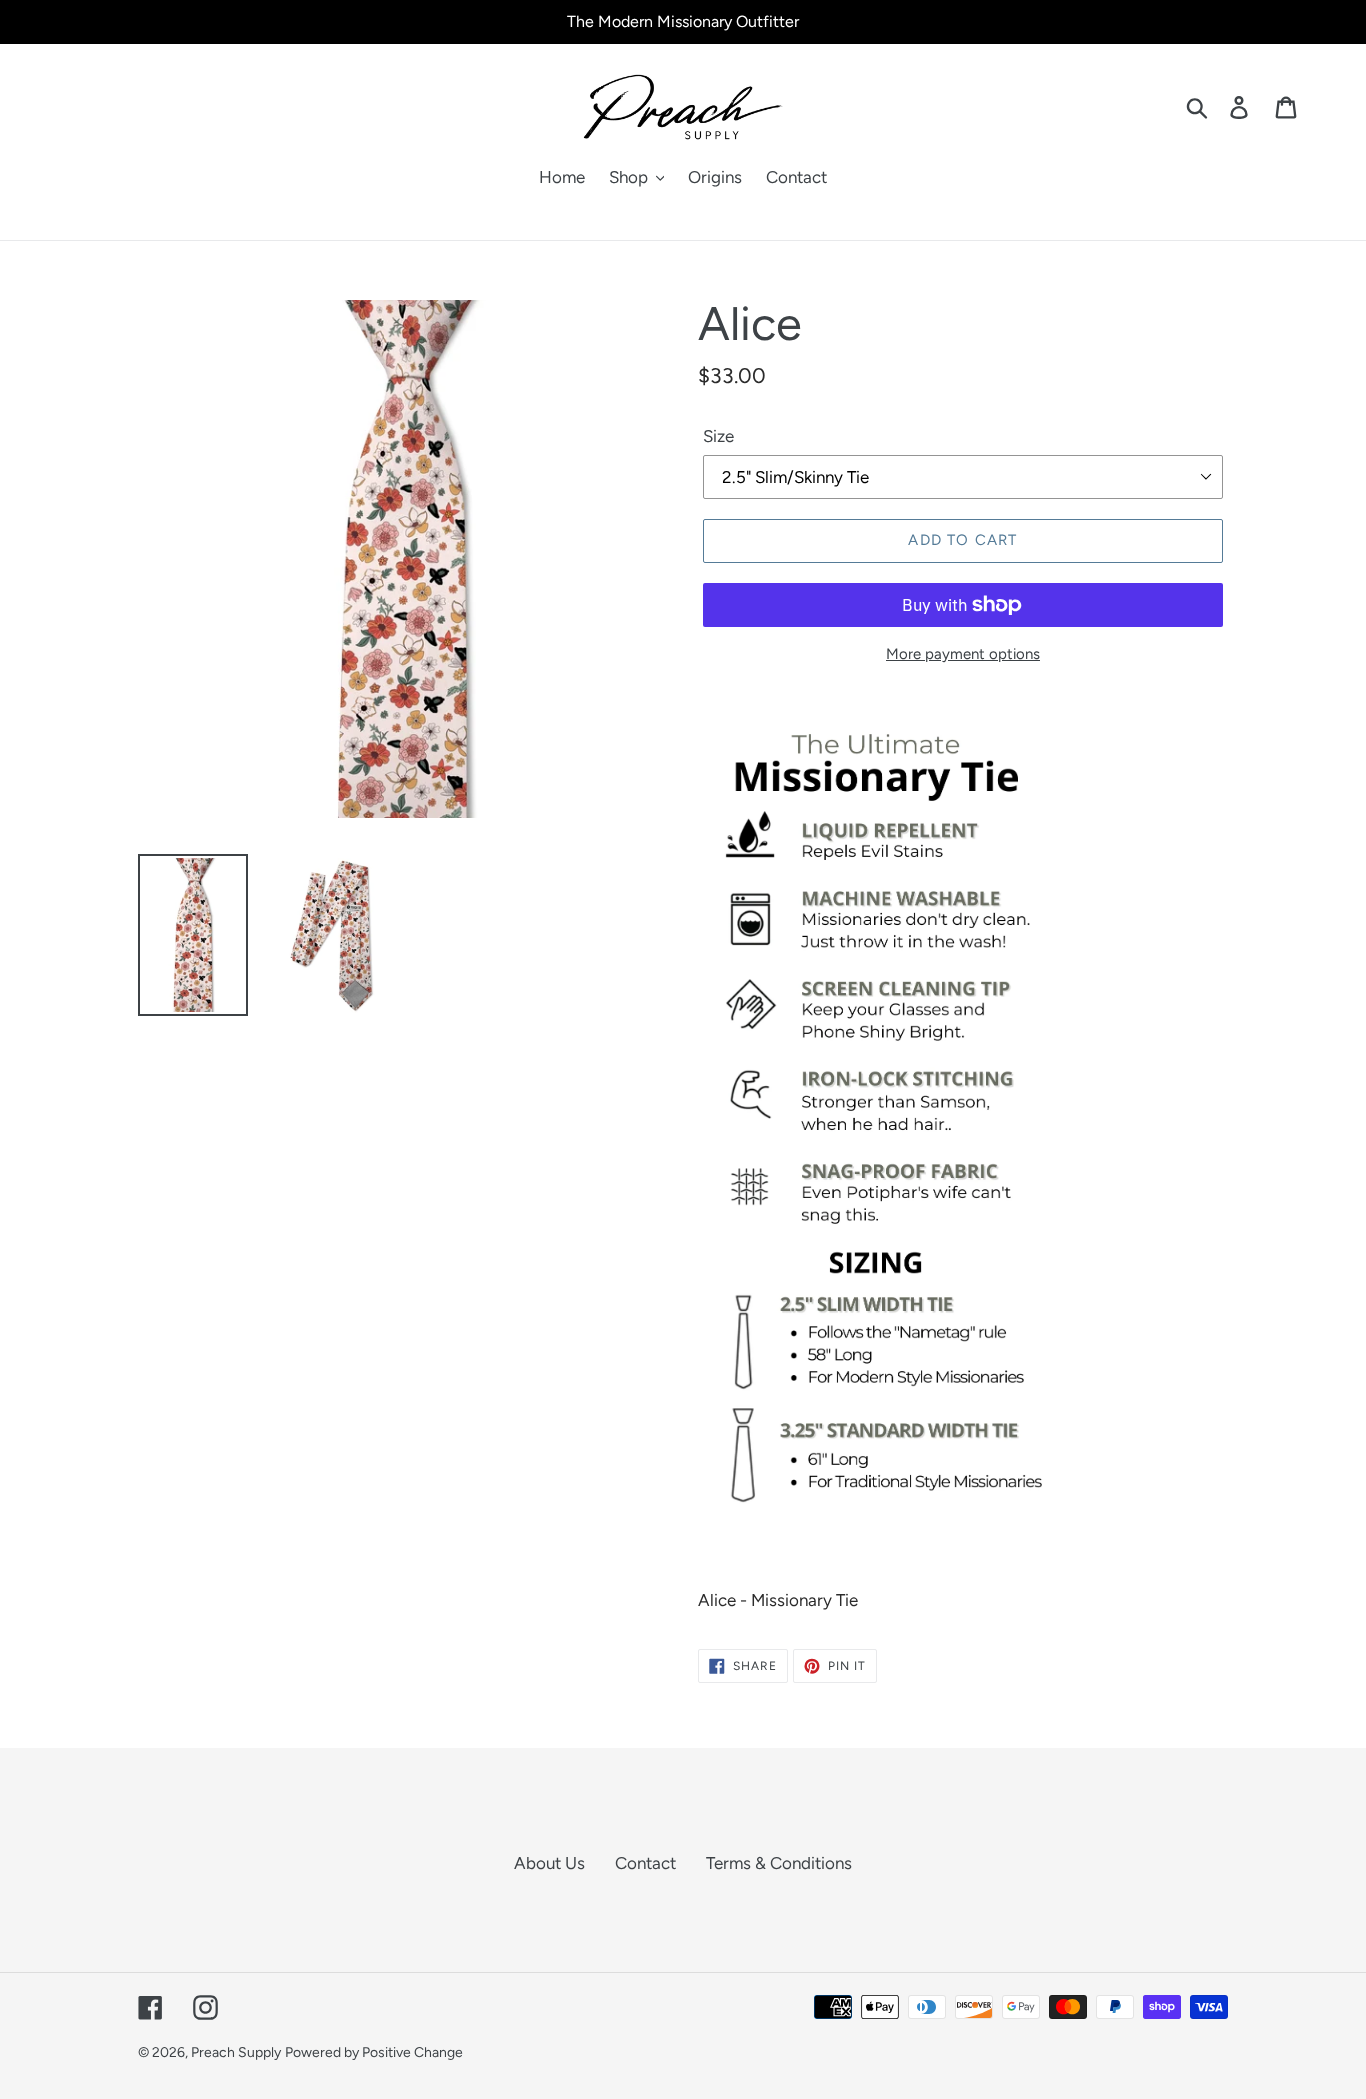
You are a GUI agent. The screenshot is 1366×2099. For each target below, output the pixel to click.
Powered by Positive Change (374, 2052)
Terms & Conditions (779, 1863)
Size (718, 436)
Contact (645, 1863)
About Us (549, 1863)
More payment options (963, 654)
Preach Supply (236, 2052)
